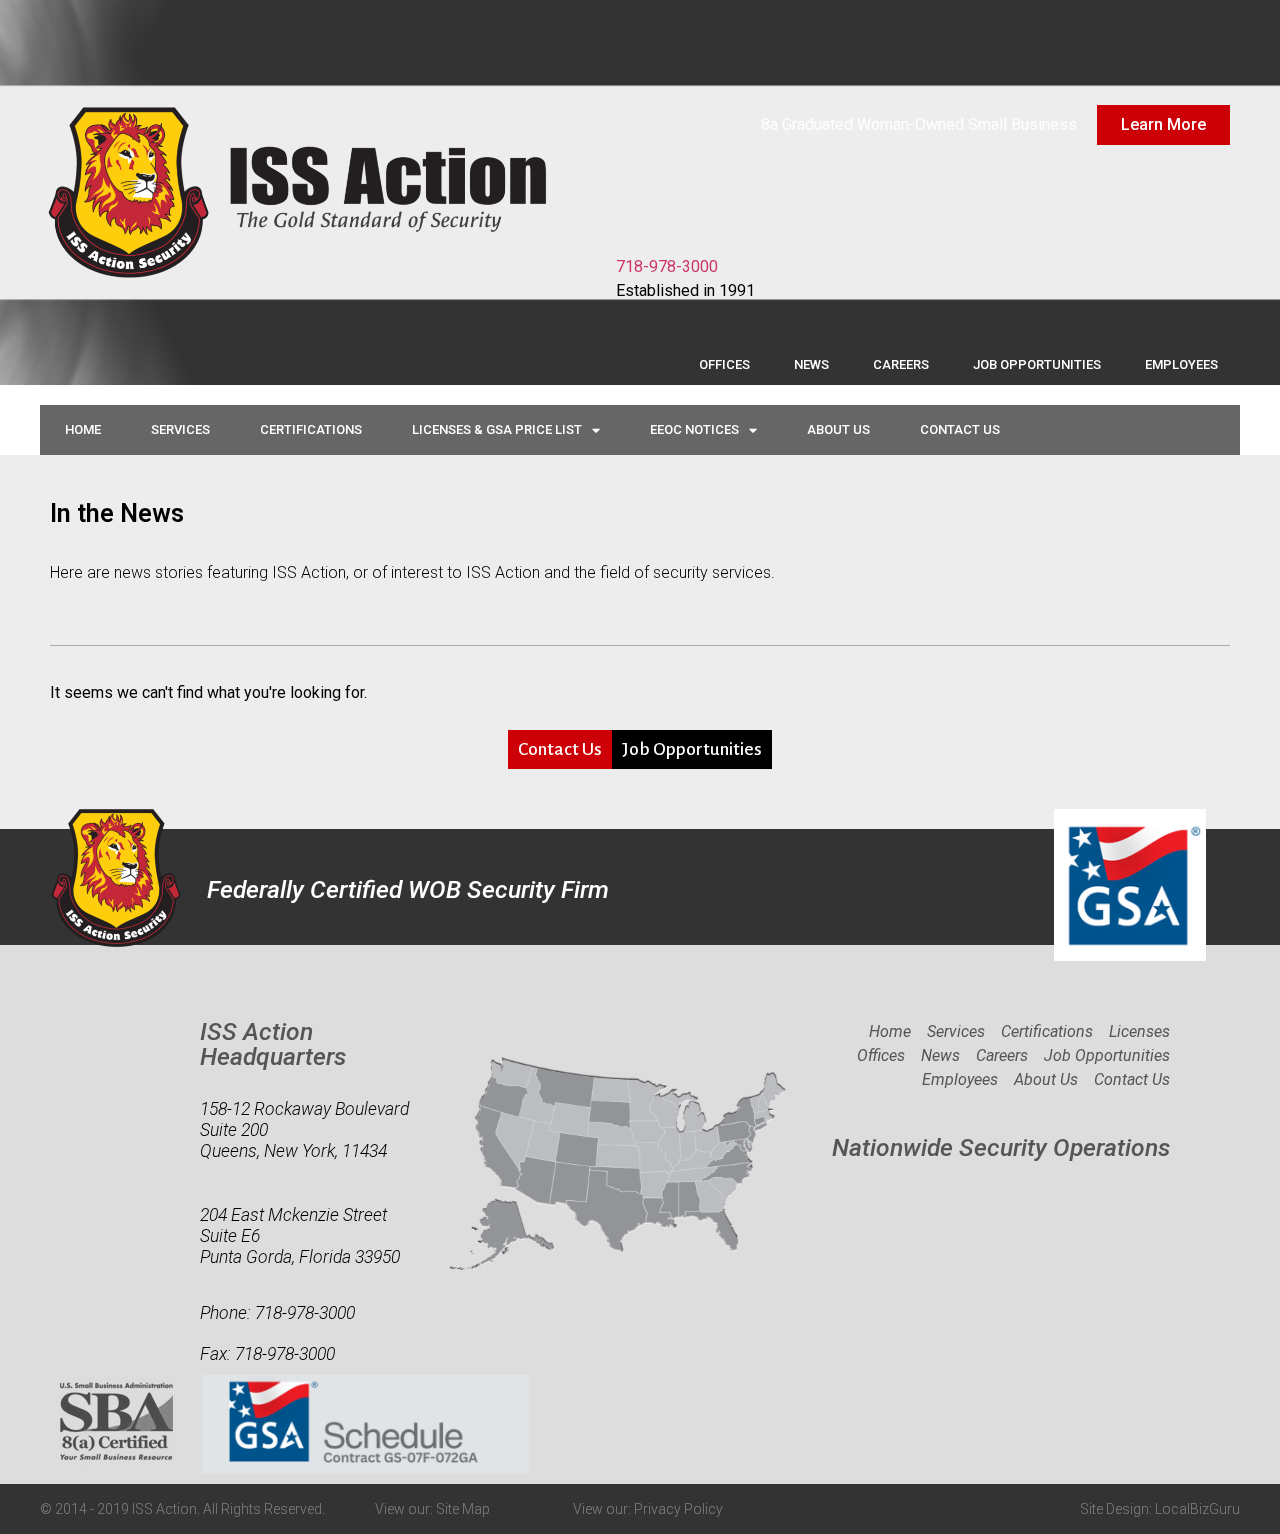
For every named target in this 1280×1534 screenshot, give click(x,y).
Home (83, 429)
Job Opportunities (1037, 364)
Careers (901, 364)
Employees (1181, 364)
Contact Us (960, 429)
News (811, 364)
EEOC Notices (694, 429)
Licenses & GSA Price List (497, 429)
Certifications (311, 429)
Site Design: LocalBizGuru (1160, 1509)
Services (180, 429)
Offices (724, 364)
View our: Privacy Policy (648, 1509)
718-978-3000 (667, 266)
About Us (838, 429)
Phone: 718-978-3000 (277, 1313)
